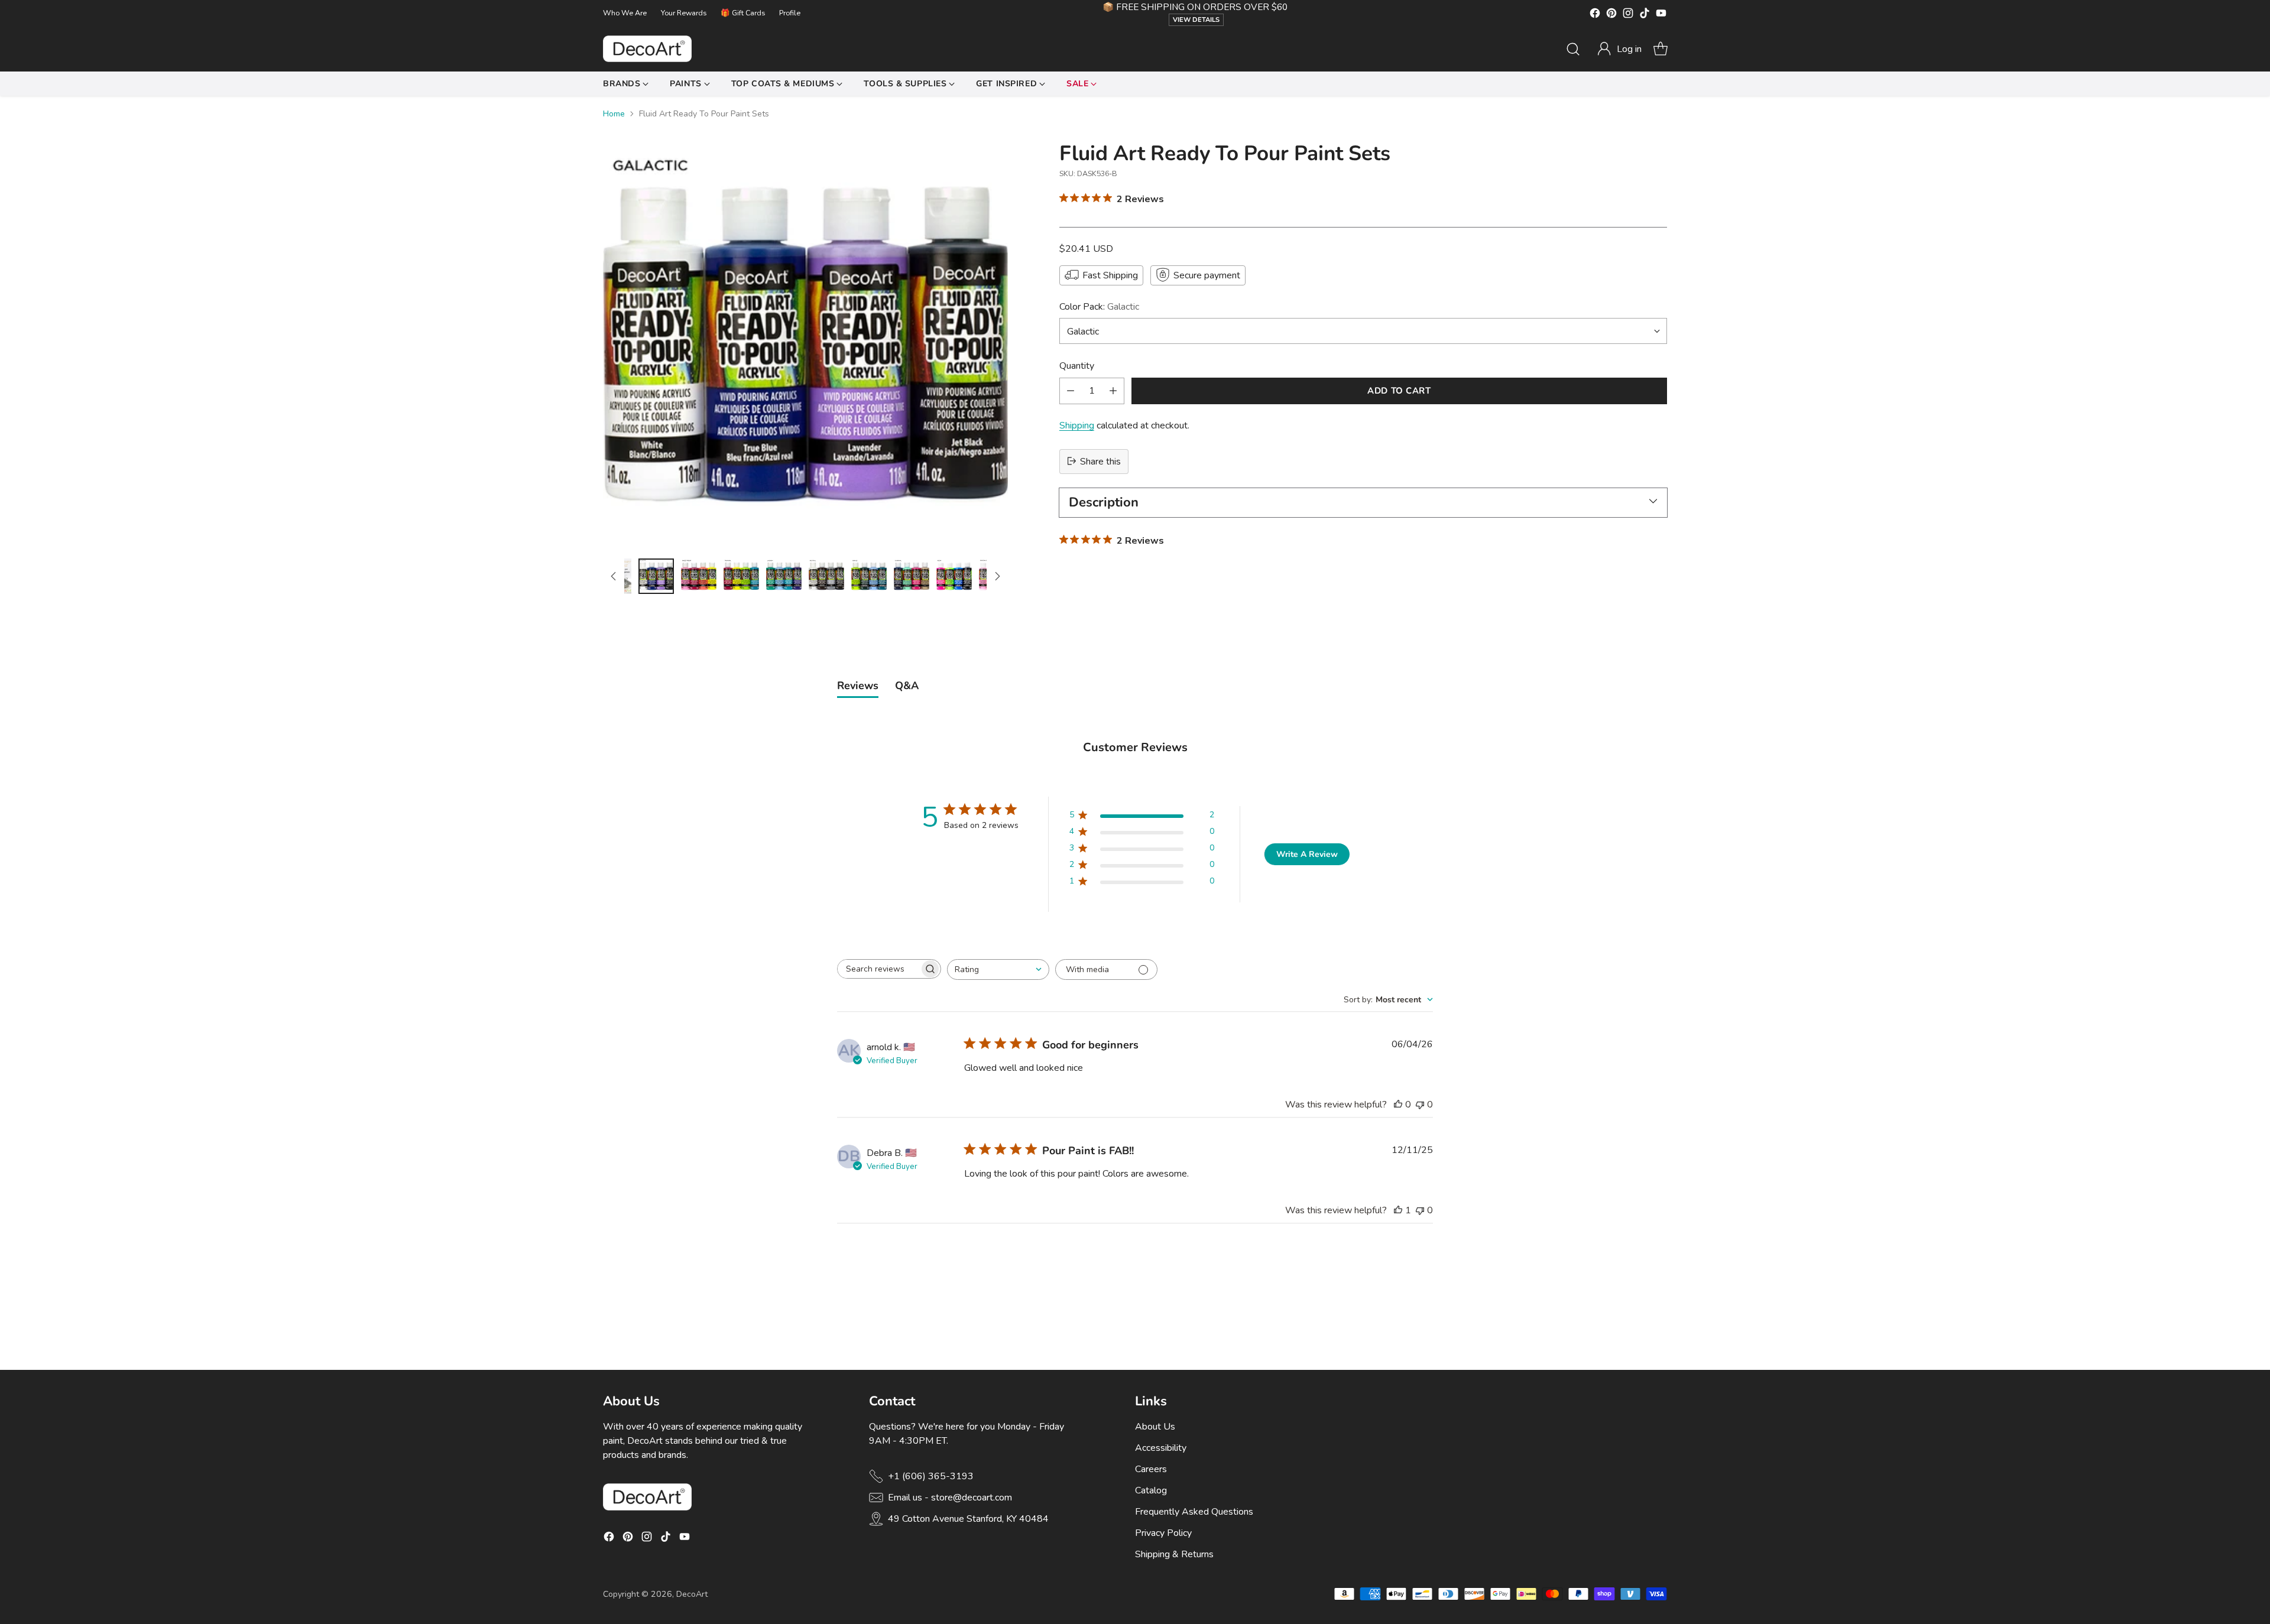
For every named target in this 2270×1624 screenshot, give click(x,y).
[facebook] (1595, 15)
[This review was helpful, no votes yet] (1398, 1105)
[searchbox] (878, 969)
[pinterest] (1611, 15)
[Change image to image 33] (912, 576)
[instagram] (1628, 15)
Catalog (1151, 1490)
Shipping (1077, 425)
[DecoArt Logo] (647, 49)
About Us (1155, 1427)
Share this (1100, 461)
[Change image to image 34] (954, 576)
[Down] (997, 576)
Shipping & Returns (1174, 1554)
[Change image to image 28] (699, 576)
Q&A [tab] (907, 686)
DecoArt (692, 1594)
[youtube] (1661, 15)
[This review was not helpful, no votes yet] (1420, 1105)
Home (614, 114)
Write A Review (1307, 854)
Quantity (1077, 365)
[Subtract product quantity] (1071, 390)
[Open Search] (1573, 49)
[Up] (614, 576)
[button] (1619, 49)
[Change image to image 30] (784, 576)
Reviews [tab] (858, 686)
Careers (1151, 1469)
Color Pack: (1099, 306)
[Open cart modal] (1661, 49)
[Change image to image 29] (741, 576)
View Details (1196, 20)
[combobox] (998, 969)
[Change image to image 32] (869, 576)
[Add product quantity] (1113, 390)
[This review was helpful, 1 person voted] (1398, 1210)
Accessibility (1161, 1448)
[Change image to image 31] (826, 576)
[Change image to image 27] (656, 576)
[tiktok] (1645, 15)
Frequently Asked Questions (1194, 1512)
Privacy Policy (1163, 1533)
